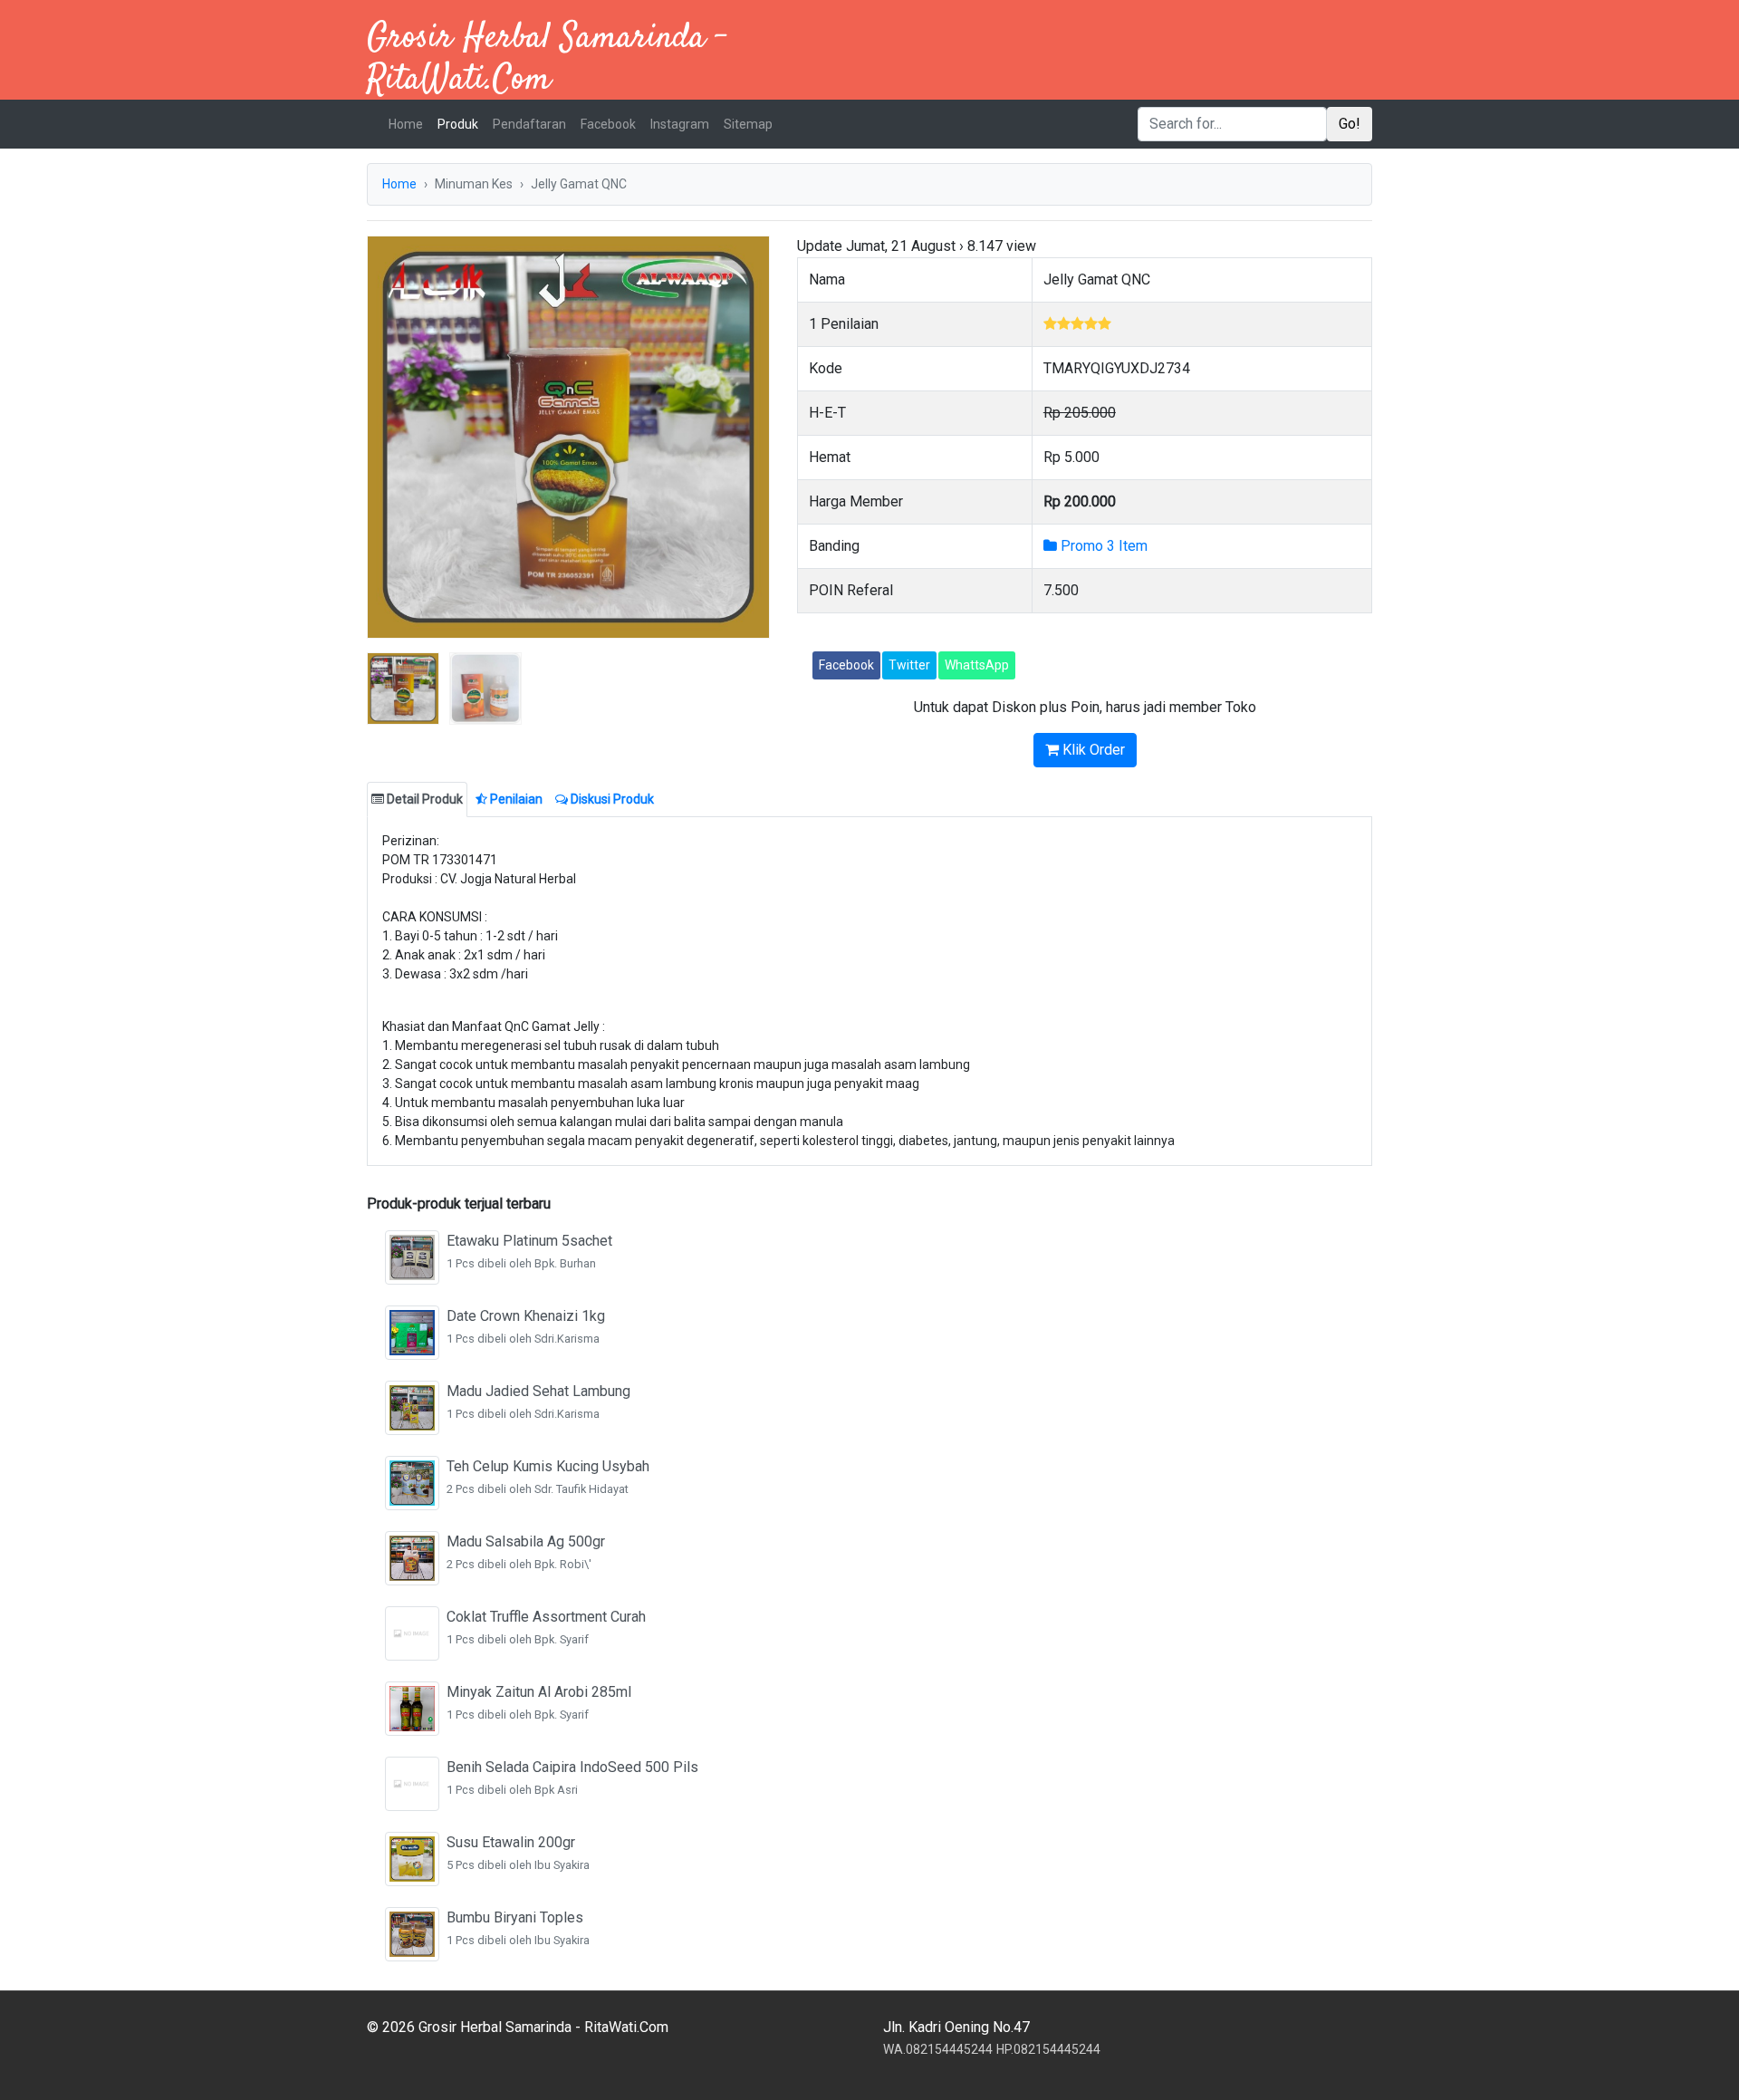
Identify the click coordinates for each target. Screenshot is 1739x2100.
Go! (1350, 124)
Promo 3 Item (1102, 546)
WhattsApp (977, 665)
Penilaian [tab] (515, 799)
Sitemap (748, 124)
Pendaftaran (529, 124)
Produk (458, 124)
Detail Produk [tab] (423, 799)
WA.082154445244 (938, 2049)
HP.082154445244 (1048, 2049)
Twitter (909, 665)
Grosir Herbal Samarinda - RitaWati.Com (547, 59)
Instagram (680, 124)
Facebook (608, 124)
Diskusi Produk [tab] (611, 799)
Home (409, 124)
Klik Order (1092, 750)
